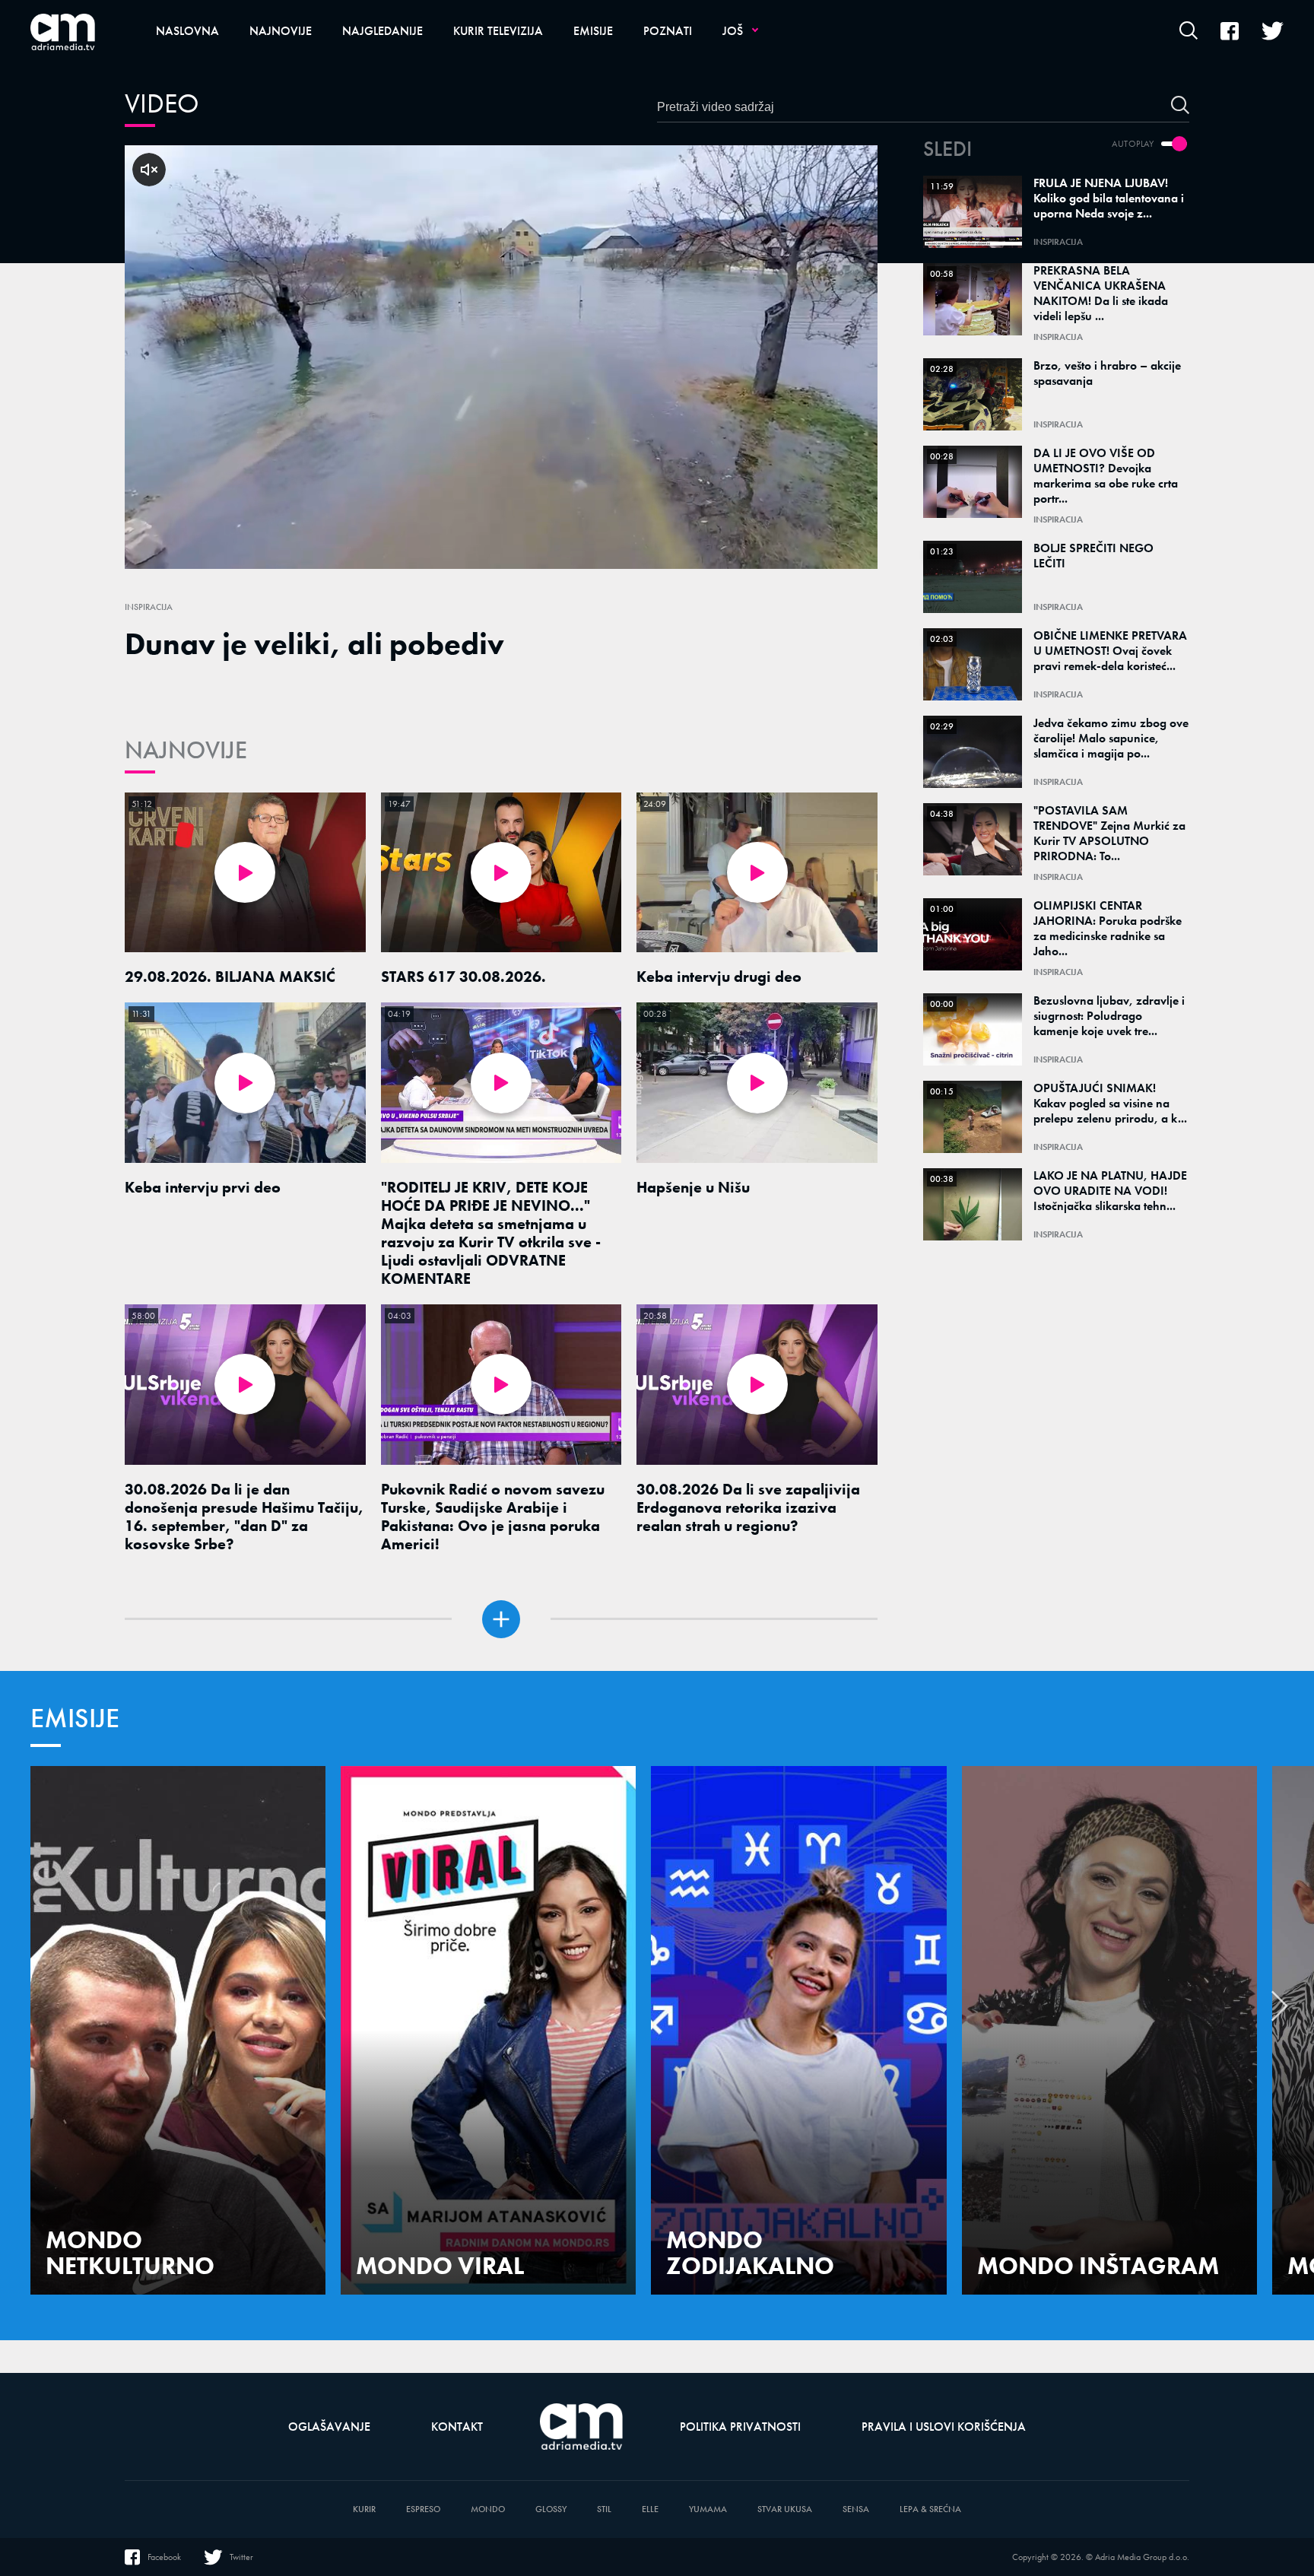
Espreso (423, 2509)
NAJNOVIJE (186, 750)
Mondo (488, 2509)
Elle (650, 2509)
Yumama (708, 2509)
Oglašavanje (329, 2427)
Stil (604, 2509)
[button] (1280, 2010)
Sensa (856, 2509)
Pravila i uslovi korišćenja (944, 2427)
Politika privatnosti (740, 2427)
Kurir (364, 2509)
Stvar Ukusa (785, 2509)
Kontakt (457, 2427)
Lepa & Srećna (930, 2509)
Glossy (551, 2509)
